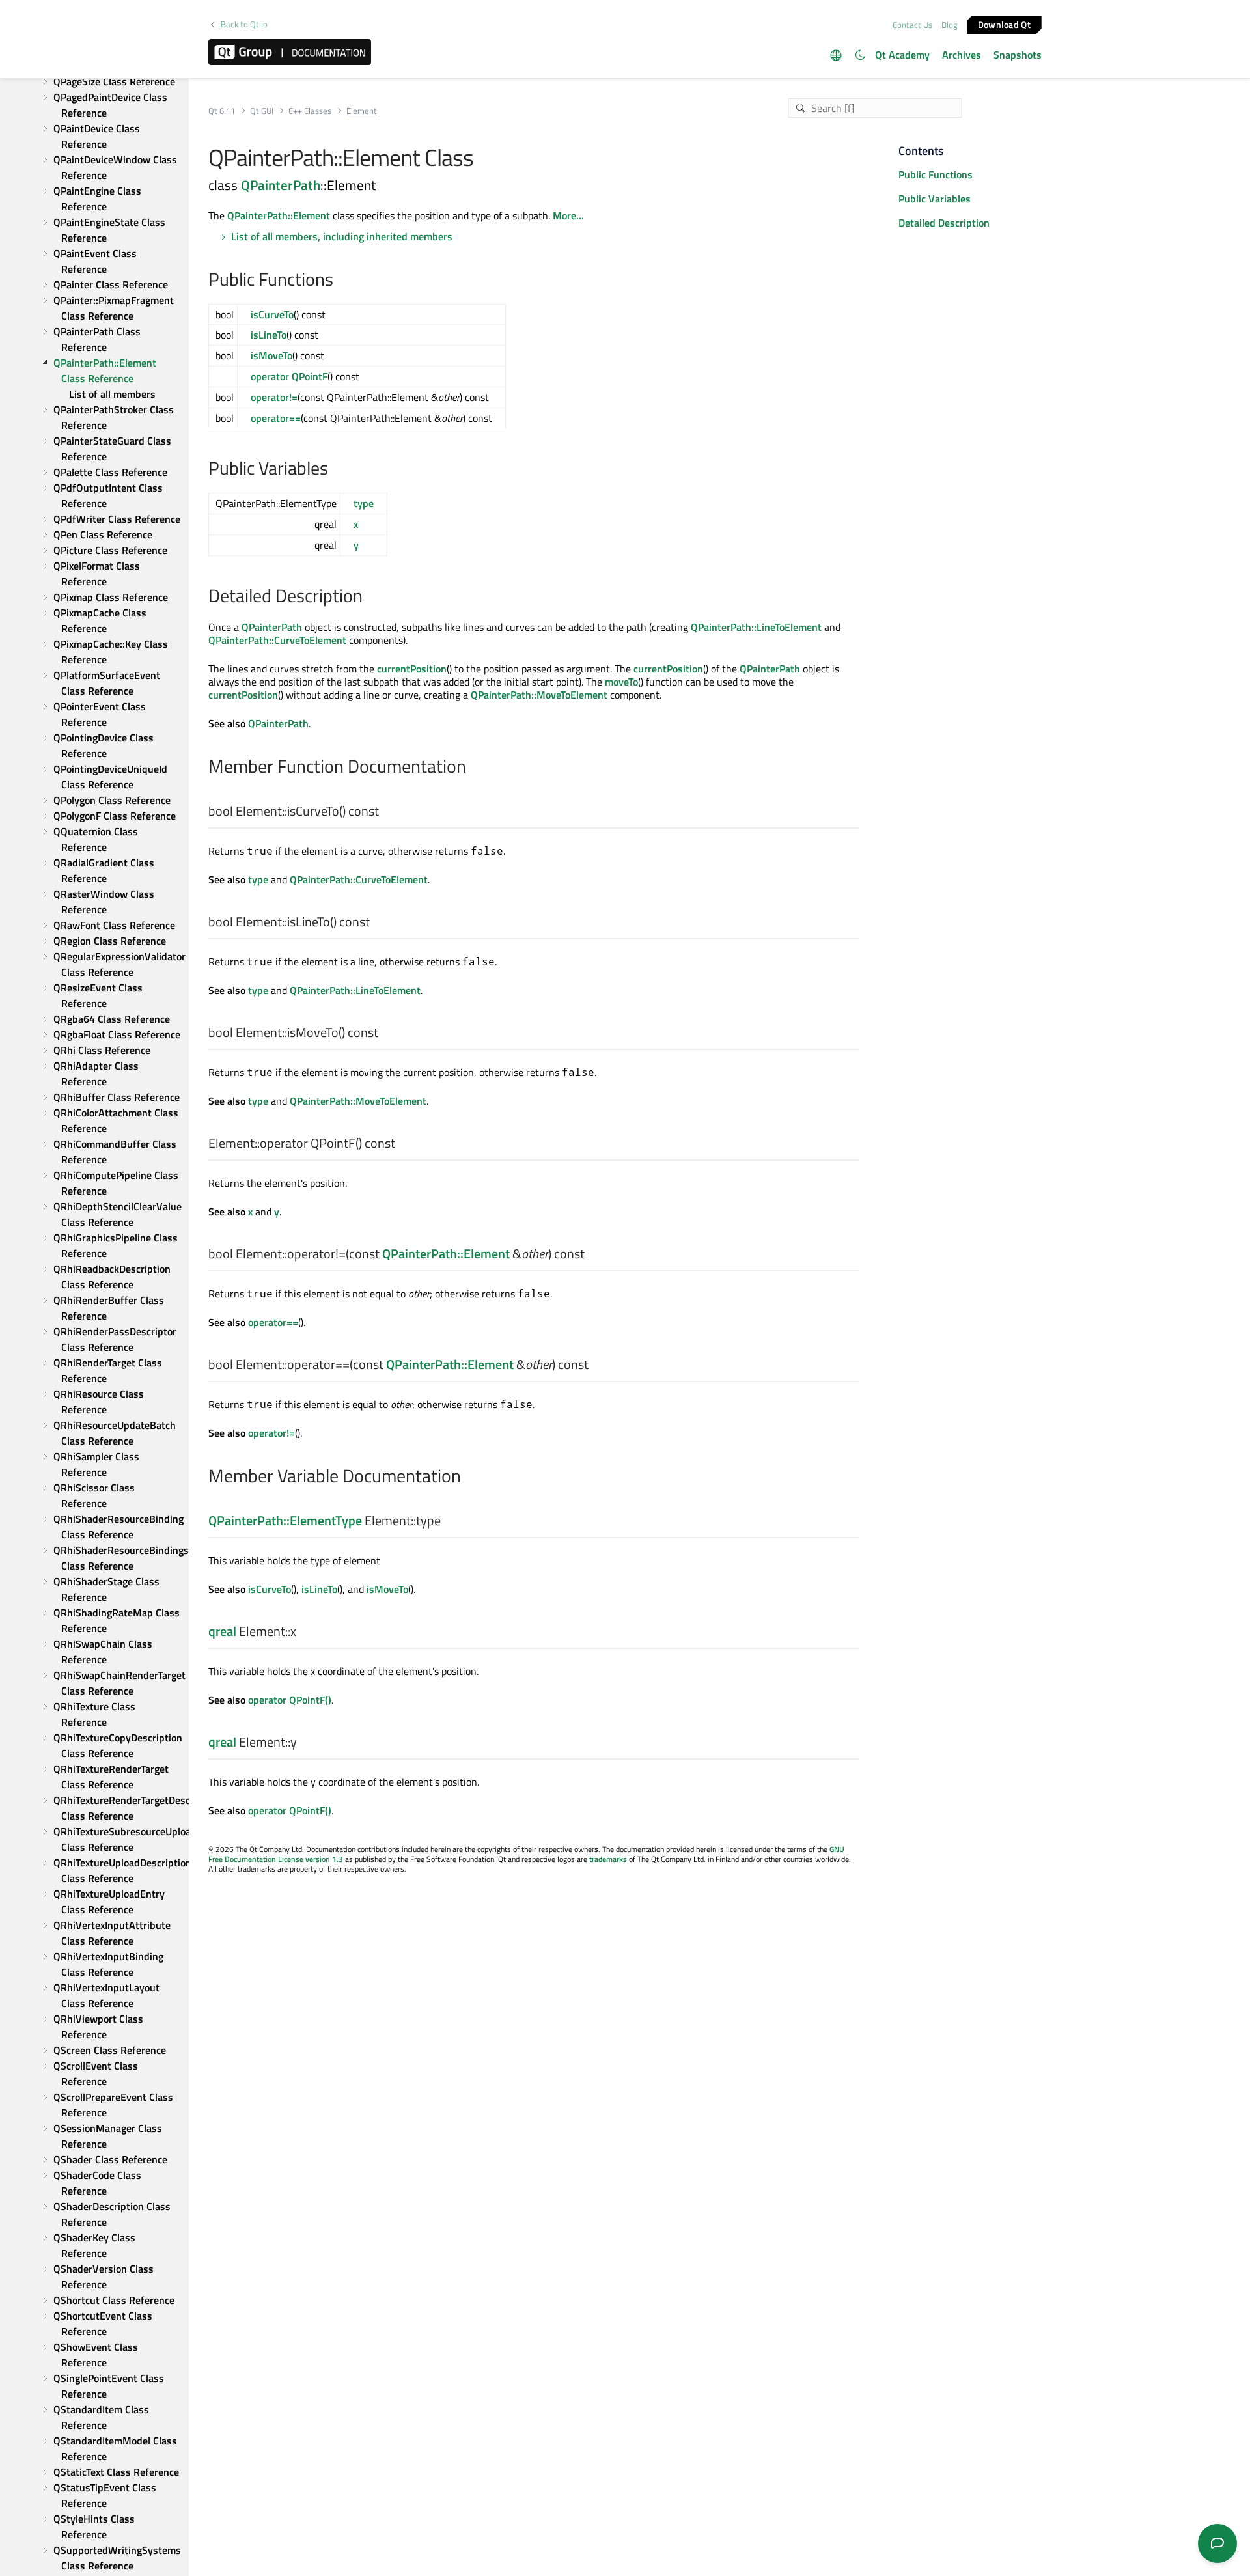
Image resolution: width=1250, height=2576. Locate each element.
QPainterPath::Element (279, 215)
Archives (962, 55)
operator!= (274, 397)
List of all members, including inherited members (342, 236)
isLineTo (269, 335)
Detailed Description (944, 223)
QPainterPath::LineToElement (756, 627)
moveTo (621, 682)
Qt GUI (262, 111)
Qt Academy (902, 55)
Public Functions (936, 174)
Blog (950, 25)
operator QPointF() (290, 1700)
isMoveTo (271, 355)
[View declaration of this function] (387, 812)
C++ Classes (310, 111)
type (364, 503)
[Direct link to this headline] (340, 281)
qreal (222, 1631)
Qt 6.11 (222, 111)
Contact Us (912, 25)
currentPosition (412, 669)
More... (568, 215)
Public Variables (935, 199)
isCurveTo (272, 314)
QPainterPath (281, 185)
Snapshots (1018, 55)
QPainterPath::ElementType (285, 1520)
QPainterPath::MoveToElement (539, 695)
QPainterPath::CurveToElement (277, 640)
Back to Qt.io (244, 24)
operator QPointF (289, 376)
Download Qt (1004, 24)
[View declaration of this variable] (449, 1521)
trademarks (608, 1859)
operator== (276, 418)
